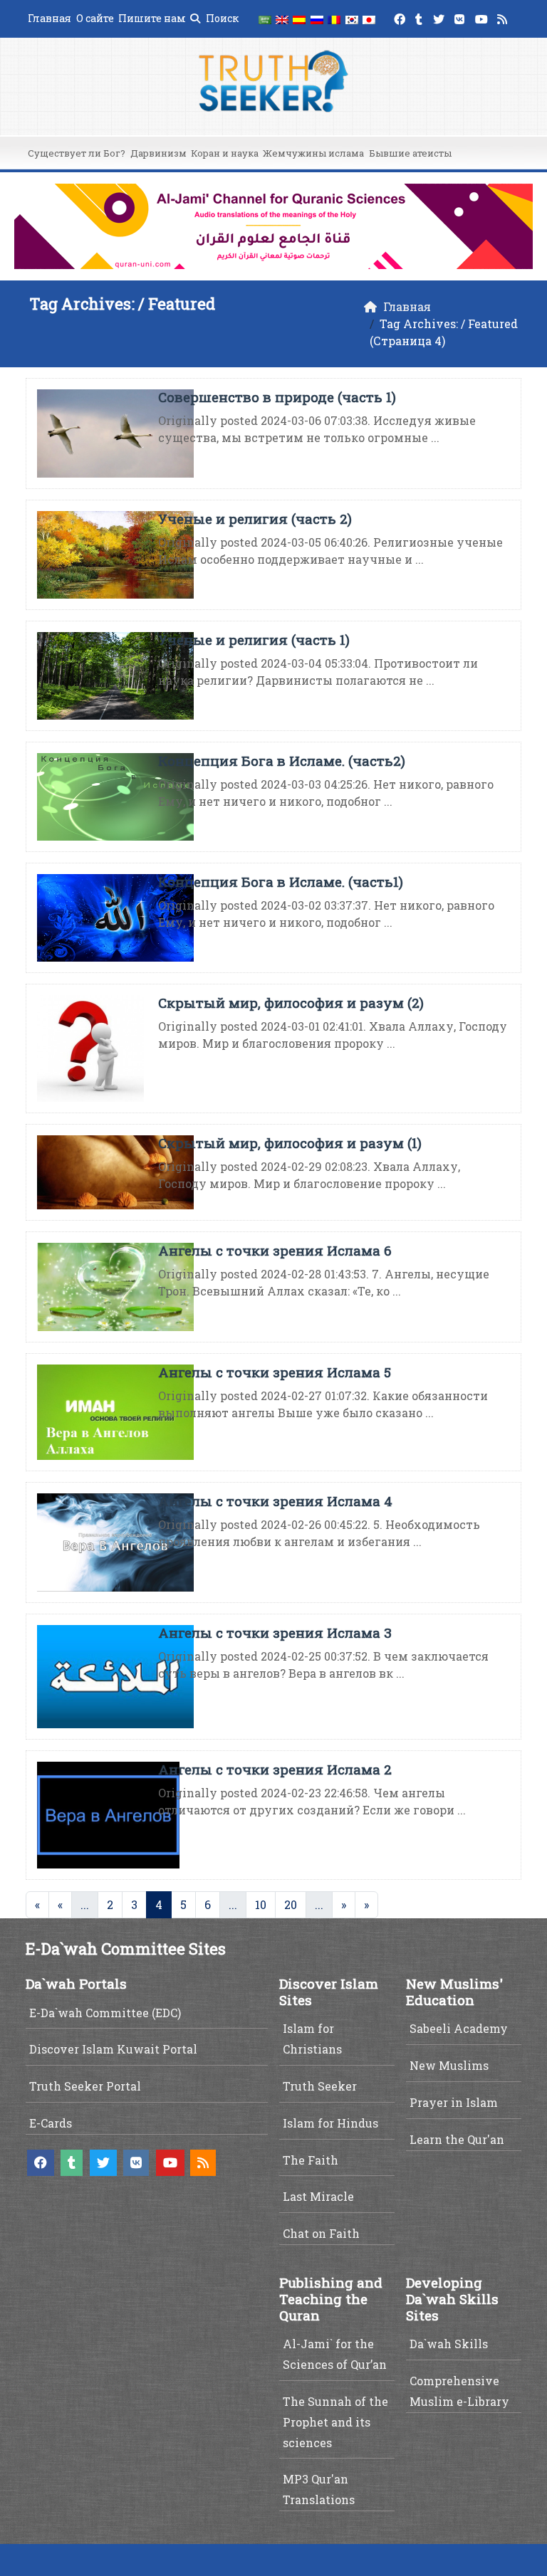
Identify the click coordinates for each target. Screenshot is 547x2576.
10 (261, 1904)
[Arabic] (264, 19)
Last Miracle (318, 2196)
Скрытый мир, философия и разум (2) (291, 1003)
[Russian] (317, 19)
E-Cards (51, 2123)
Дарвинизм (158, 153)
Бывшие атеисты (410, 153)
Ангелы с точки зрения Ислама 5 (275, 1372)
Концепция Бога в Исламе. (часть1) (281, 882)
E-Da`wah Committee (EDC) (105, 2013)
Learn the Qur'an (457, 2139)
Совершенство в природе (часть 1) (277, 397)
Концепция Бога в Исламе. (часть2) (282, 761)
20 (291, 1904)
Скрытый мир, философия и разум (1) (290, 1143)
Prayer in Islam (454, 2102)
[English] (282, 19)
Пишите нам (152, 18)
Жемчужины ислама (313, 153)
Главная (50, 18)
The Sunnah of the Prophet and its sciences (335, 2422)
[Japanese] (369, 19)
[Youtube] (483, 17)
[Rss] (504, 17)
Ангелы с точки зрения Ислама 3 (275, 1633)
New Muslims (449, 2065)
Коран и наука (225, 153)
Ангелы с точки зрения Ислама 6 (275, 1250)
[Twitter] (441, 17)
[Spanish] (299, 19)
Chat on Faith (321, 2233)
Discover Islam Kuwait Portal (113, 2049)
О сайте (95, 18)
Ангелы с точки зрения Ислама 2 (275, 1769)
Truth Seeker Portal (85, 2086)
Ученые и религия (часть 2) (255, 519)
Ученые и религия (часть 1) (254, 640)
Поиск (221, 18)
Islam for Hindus (330, 2123)
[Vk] (461, 17)
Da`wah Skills (449, 2344)
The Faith (311, 2160)
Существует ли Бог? (77, 153)
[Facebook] (401, 17)
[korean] (351, 19)
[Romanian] (334, 19)
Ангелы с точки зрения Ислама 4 (275, 1501)
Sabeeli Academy (459, 2028)
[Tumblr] (421, 17)
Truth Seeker (320, 2086)
